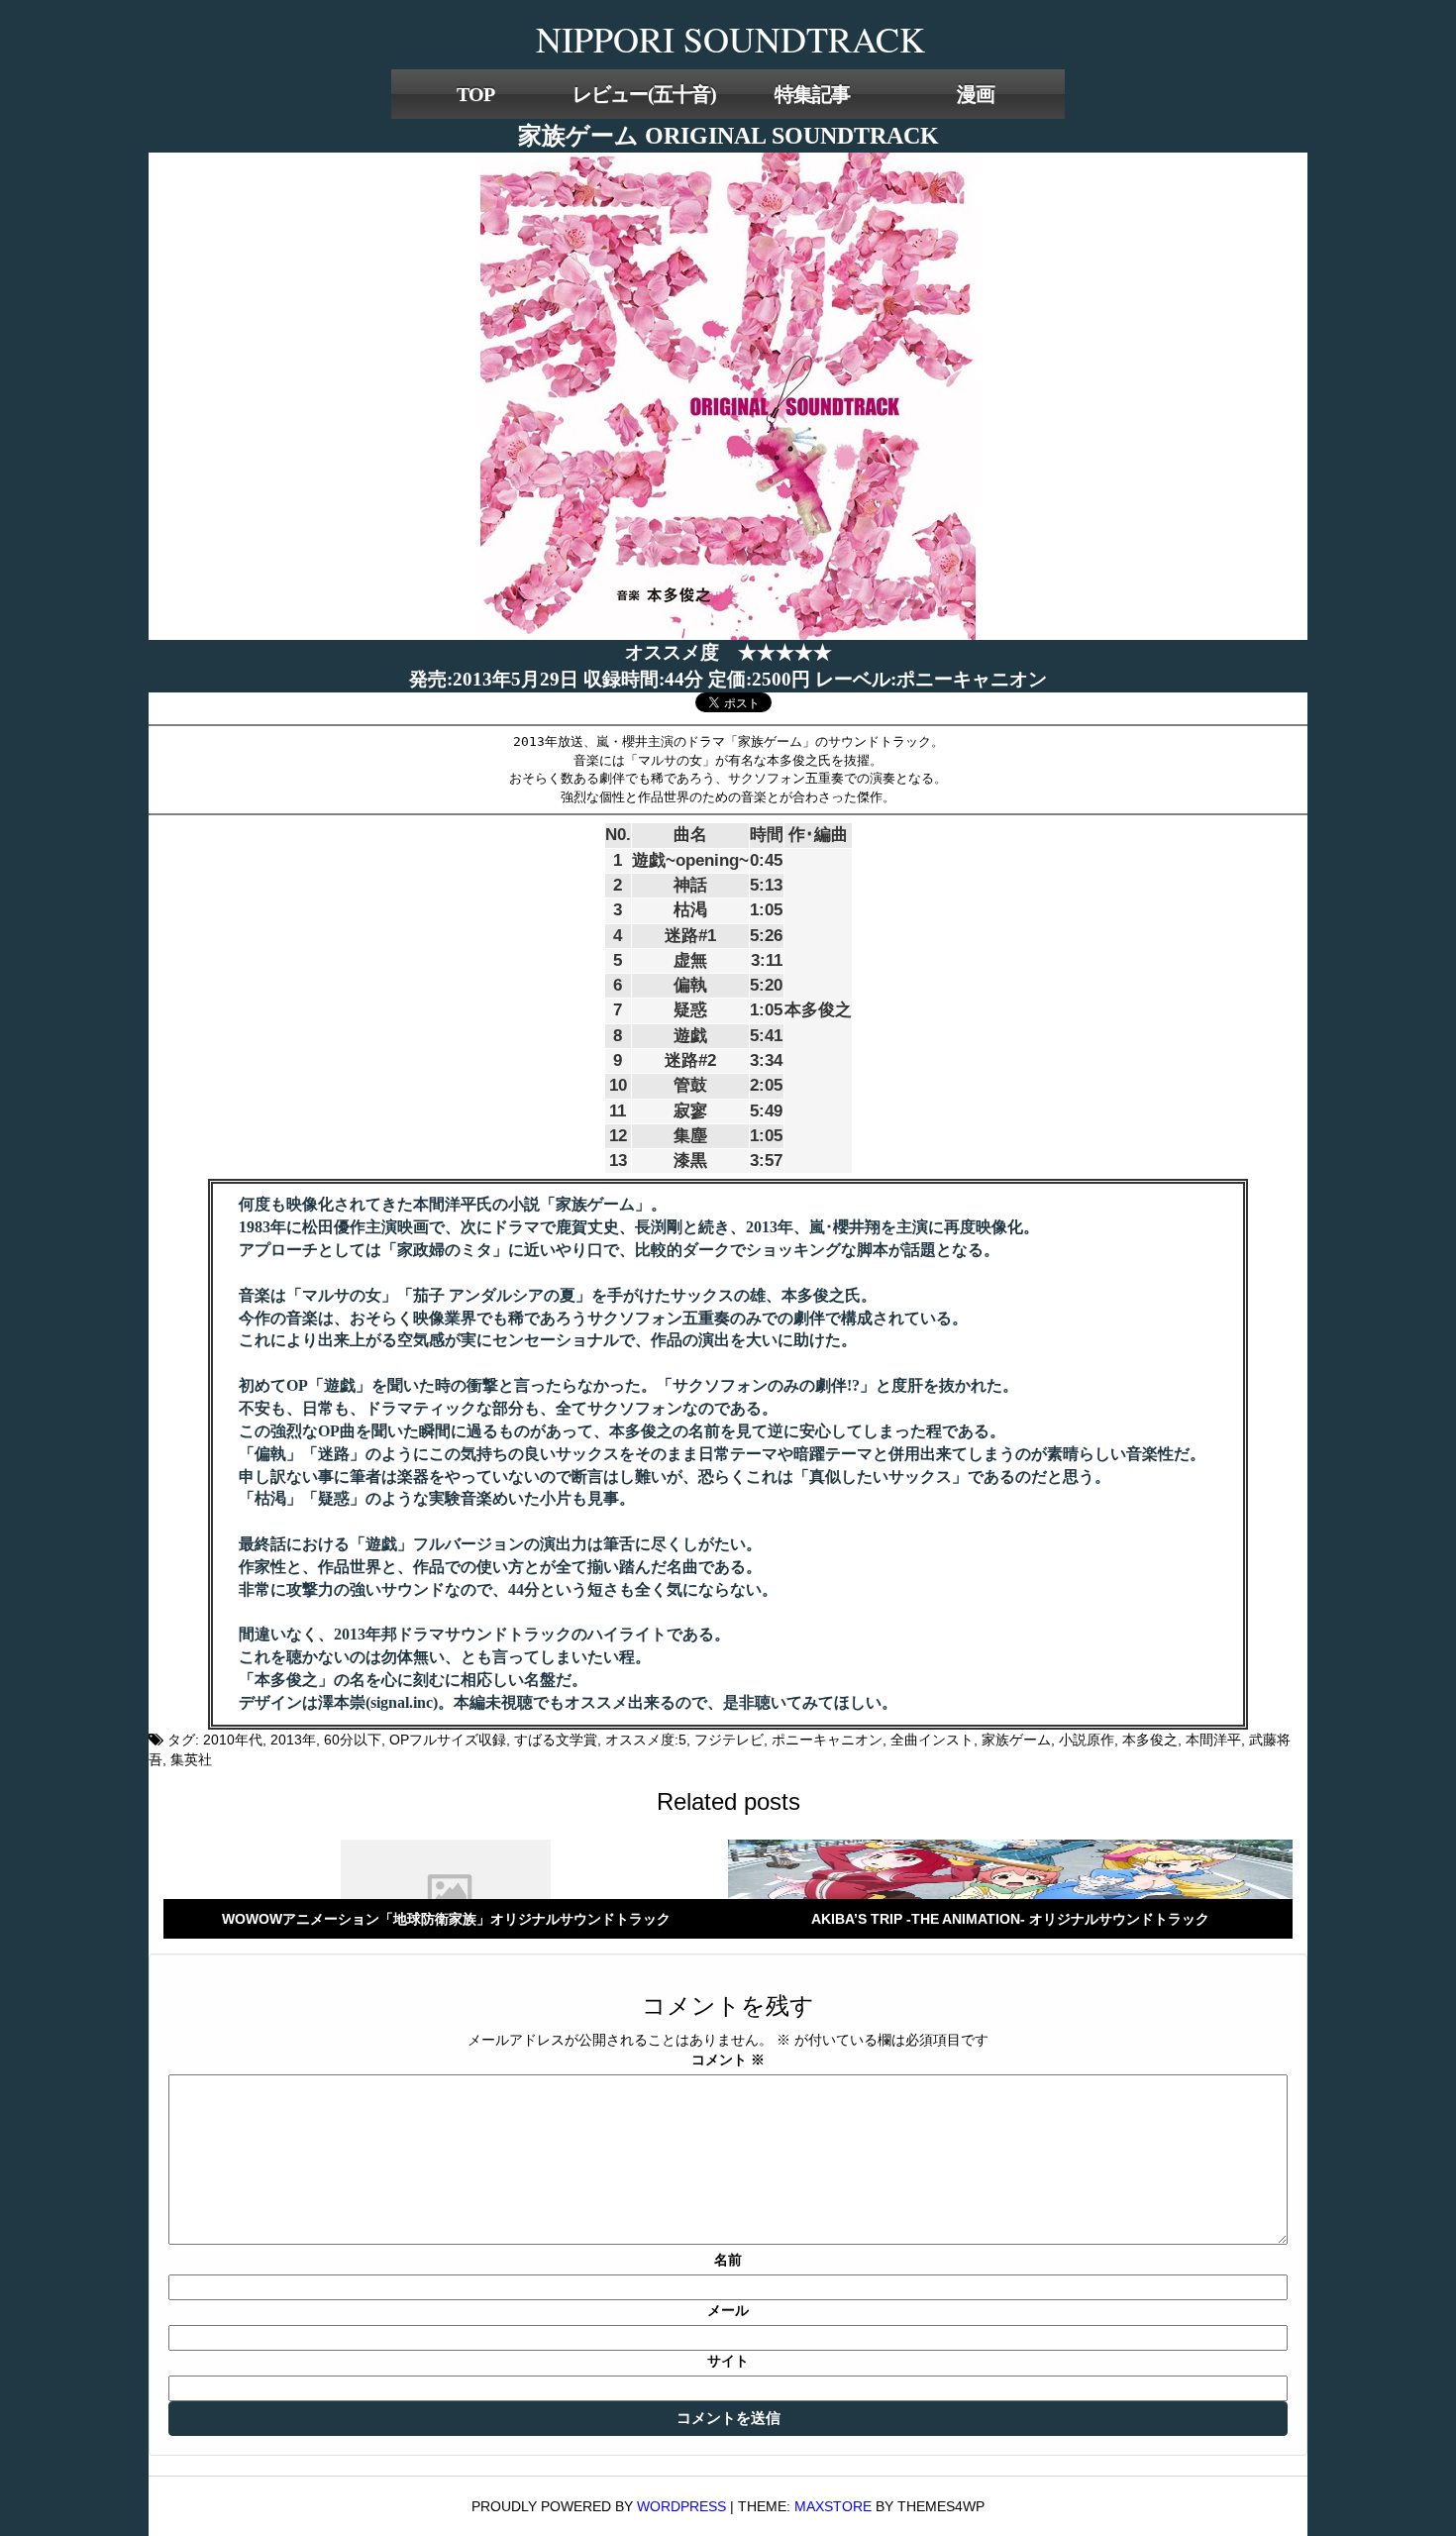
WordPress (681, 2506)
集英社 (191, 1759)
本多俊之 (1150, 1740)
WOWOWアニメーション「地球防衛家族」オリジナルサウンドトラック (446, 1919)
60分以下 (353, 1740)
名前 (728, 2260)
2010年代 (233, 1740)
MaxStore (833, 2506)
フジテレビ (729, 1740)
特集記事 (812, 94)
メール (728, 2310)
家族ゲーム (1016, 1740)
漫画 (976, 94)
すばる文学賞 (556, 1740)
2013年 (293, 1740)
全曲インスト (932, 1740)
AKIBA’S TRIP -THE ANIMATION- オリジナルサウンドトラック (1010, 1919)
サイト (728, 2361)
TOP (475, 94)
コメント (728, 2060)
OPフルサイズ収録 (448, 1740)
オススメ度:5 (646, 1740)
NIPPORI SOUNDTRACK (730, 39)
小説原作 (1087, 1740)
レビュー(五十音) (644, 94)
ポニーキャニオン (827, 1740)
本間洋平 (1213, 1740)
